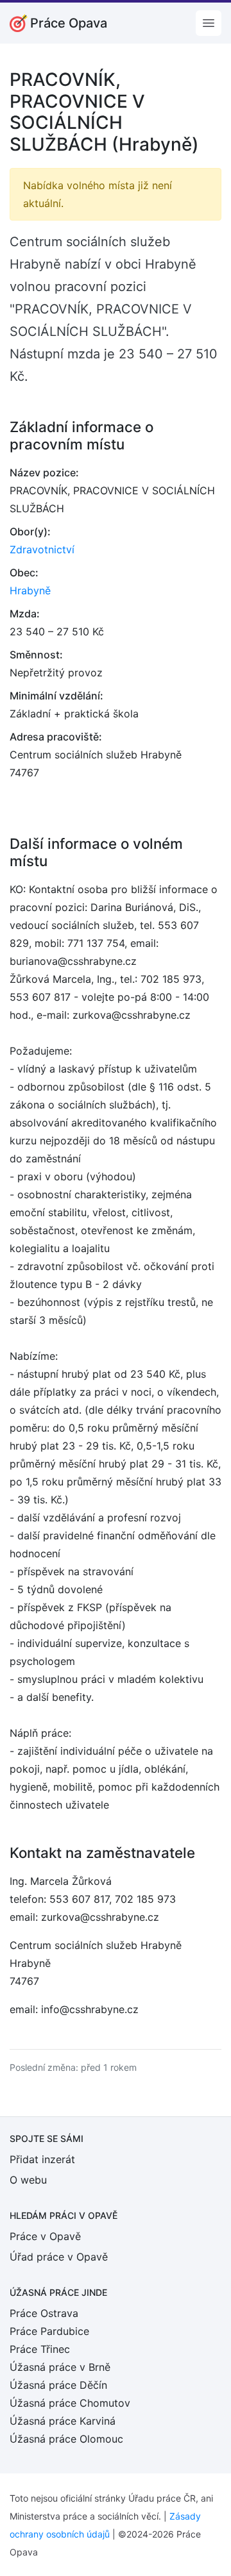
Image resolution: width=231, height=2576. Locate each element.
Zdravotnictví (42, 549)
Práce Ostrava (44, 2313)
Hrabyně (30, 590)
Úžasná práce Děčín (58, 2385)
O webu (28, 2180)
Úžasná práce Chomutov (70, 2403)
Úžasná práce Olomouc (66, 2439)
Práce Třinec (40, 2349)
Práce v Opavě (45, 2236)
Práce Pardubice (49, 2331)
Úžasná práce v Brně (60, 2367)
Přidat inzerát (42, 2159)
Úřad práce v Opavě (59, 2257)
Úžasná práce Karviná (63, 2421)
